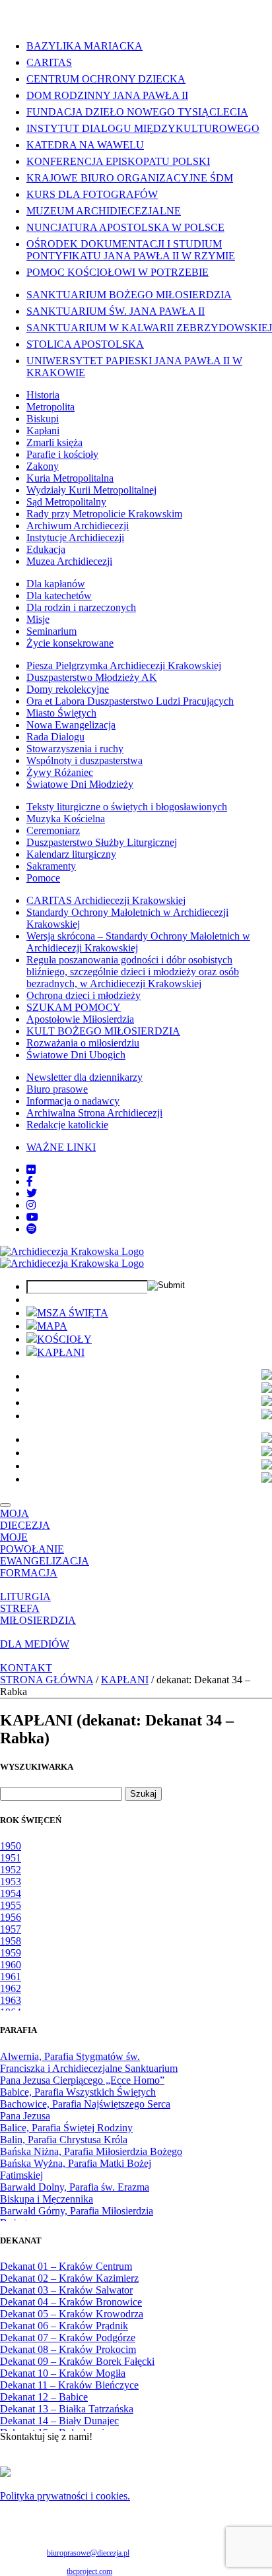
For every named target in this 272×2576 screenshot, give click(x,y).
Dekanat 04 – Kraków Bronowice (71, 2302)
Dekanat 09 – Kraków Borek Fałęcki (77, 2361)
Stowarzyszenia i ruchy (75, 749)
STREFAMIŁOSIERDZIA (38, 1614)
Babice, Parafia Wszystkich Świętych (78, 2092)
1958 (11, 1941)
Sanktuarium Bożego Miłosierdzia (129, 295)
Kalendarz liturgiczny (71, 854)
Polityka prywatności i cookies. (65, 2496)
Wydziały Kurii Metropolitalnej (91, 490)
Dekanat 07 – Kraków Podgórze (68, 2337)
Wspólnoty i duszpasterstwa (85, 760)
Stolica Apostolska (85, 344)
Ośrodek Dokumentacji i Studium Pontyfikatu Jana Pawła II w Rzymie (131, 250)
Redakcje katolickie (67, 1125)
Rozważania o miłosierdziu (83, 1043)
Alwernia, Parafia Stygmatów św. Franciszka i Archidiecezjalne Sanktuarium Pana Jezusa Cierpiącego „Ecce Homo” (89, 2068)
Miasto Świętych (61, 713)
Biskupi (43, 419)
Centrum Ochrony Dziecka (106, 79)
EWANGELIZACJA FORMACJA (45, 1567)
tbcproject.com (89, 2571)
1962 (11, 1988)
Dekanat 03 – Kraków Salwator (66, 2290)
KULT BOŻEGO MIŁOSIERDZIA (103, 1031)
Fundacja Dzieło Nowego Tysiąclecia (137, 112)
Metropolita (51, 407)
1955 (11, 1905)
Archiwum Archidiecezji (78, 526)
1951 (11, 1858)
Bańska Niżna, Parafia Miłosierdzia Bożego (91, 2151)
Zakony (43, 466)
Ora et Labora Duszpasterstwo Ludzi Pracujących (130, 701)
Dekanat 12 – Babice (44, 2397)
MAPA (52, 1326)
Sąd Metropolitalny (66, 502)
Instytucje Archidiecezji (75, 537)
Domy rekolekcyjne (68, 689)
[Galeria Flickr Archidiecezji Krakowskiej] (31, 1170)
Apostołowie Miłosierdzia (80, 1019)
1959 (11, 1953)
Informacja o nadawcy (73, 1101)
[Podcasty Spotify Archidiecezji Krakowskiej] (32, 1229)
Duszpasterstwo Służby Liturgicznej (102, 842)
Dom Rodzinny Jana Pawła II (107, 95)
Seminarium (51, 631)
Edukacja (46, 549)
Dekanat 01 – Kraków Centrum (66, 2266)
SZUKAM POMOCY (74, 1007)
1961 (11, 1977)
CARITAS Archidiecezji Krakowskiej (106, 900)
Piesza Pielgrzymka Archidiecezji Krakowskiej (124, 665)
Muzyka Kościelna (66, 819)
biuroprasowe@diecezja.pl (88, 2553)
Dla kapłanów (56, 584)
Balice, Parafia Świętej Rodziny (66, 2128)
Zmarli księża (54, 442)
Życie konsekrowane (70, 643)
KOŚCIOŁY (64, 1339)
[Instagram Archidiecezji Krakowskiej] (31, 1205)
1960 (11, 1965)
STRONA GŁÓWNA (47, 1680)
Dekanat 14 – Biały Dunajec (59, 2421)
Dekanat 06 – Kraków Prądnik (64, 2326)
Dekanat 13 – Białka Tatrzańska (67, 2409)
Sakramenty (51, 866)
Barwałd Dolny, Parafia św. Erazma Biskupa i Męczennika (75, 2193)
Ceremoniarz (53, 830)
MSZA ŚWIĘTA (73, 1313)
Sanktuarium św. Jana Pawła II (116, 311)
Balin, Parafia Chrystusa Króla (64, 2140)
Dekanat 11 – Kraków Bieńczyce (69, 2385)
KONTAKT (26, 1668)
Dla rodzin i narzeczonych (81, 607)
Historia (43, 395)
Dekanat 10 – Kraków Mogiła (63, 2373)
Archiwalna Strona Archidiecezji (94, 1113)
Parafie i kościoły (62, 454)
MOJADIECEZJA (25, 1519)
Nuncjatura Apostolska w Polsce (125, 227)
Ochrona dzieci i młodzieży (84, 995)
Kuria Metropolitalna (70, 478)
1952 (11, 1870)
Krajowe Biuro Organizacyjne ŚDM (130, 178)
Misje (38, 619)
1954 (11, 1893)
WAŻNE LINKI (61, 1147)
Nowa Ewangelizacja (71, 725)
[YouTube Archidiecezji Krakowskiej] (32, 1217)
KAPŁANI (61, 1352)
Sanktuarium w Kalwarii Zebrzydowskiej (149, 328)
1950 (11, 1846)
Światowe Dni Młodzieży (80, 784)
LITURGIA (25, 1596)
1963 (11, 2000)
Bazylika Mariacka (85, 46)
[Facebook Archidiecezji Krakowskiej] (30, 1181)
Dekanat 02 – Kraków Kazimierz (69, 2278)
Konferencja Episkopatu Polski (118, 161)
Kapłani (43, 431)
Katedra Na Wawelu (85, 145)
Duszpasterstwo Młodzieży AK (92, 677)
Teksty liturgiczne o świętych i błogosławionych (127, 807)
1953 (11, 1882)
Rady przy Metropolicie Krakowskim (104, 514)
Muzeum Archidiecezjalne (104, 211)
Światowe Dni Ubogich (76, 1055)
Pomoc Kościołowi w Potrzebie (118, 272)
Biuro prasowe (57, 1089)
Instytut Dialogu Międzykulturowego (143, 128)
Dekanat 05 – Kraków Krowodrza (72, 2314)
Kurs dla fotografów (92, 194)
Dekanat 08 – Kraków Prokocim (68, 2349)
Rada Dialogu (55, 737)
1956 (11, 1917)
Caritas (49, 62)
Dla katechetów (59, 596)
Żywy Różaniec (60, 772)
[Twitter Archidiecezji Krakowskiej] (32, 1193)
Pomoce (43, 878)
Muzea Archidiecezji (69, 561)
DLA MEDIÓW (35, 1644)
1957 (11, 1929)
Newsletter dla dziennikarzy (85, 1077)
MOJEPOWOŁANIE (32, 1543)
